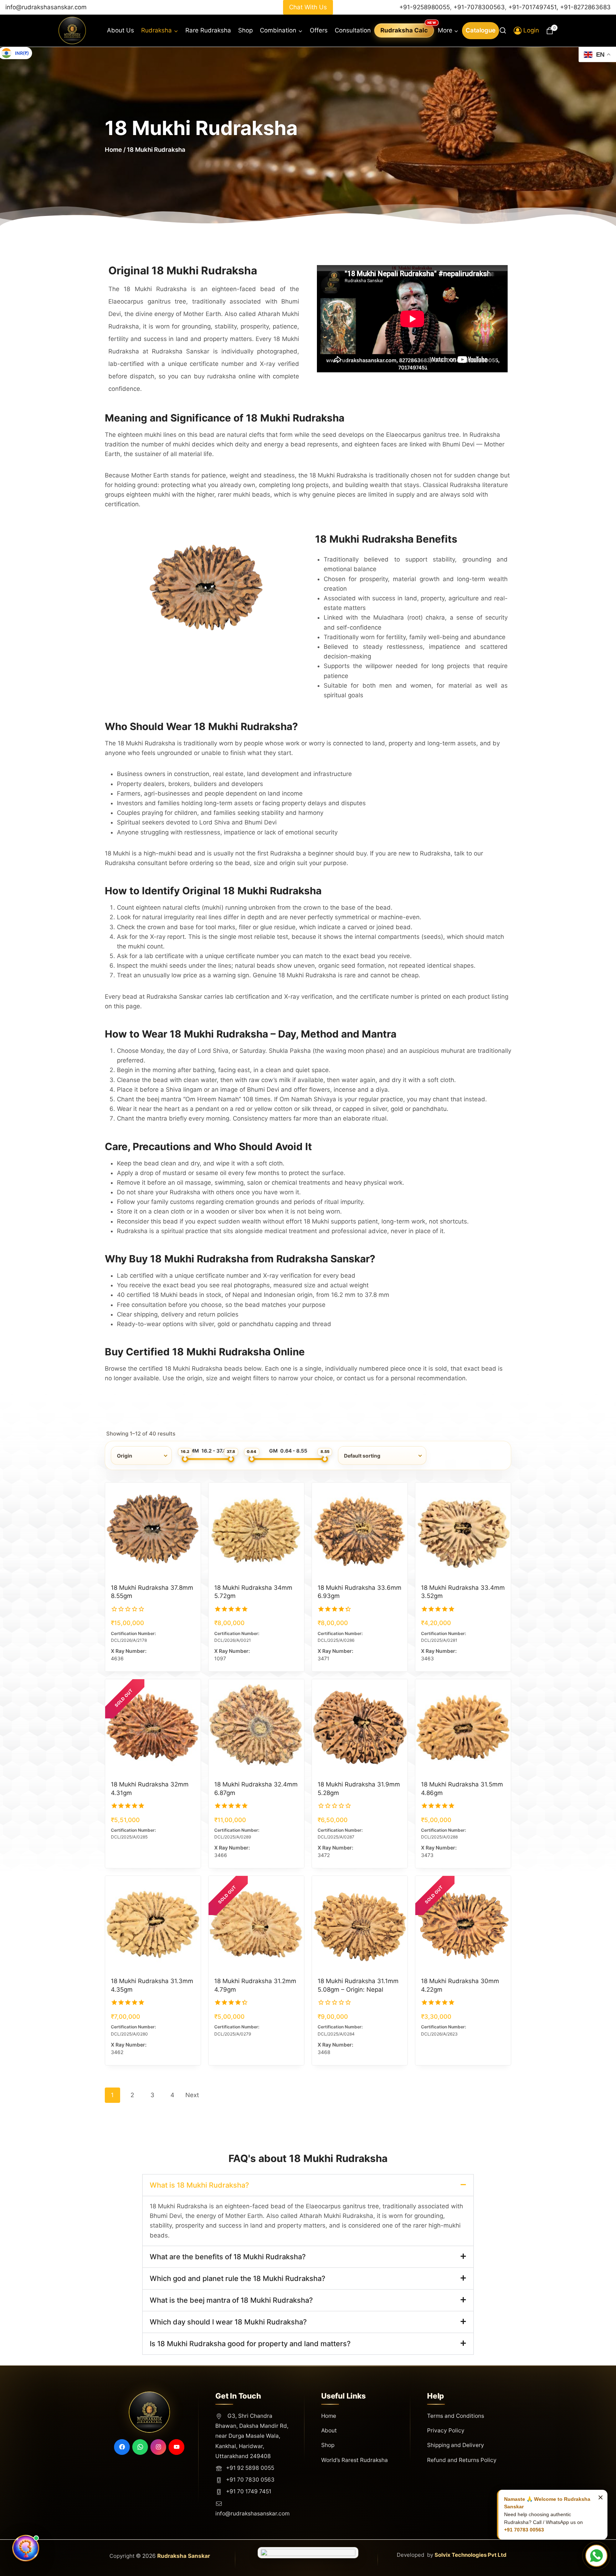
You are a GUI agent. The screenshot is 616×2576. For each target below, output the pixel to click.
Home (113, 150)
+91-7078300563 (479, 7)
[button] (308, 2185)
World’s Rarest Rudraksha (355, 2460)
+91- (585, 7)
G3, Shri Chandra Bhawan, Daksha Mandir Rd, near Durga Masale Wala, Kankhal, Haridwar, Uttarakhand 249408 (252, 2436)
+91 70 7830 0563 (250, 2480)
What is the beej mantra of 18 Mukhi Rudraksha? (231, 2300)
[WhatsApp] (140, 2447)
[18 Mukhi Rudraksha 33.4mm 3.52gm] (463, 1530)
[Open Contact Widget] (596, 2556)
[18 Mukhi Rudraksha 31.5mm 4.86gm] (463, 1727)
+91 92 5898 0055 (250, 2468)
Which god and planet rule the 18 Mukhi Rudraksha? (238, 2278)
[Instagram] (158, 2447)
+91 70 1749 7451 (249, 2491)
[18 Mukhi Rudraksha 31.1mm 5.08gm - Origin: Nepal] (360, 1924)
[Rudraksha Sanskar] (72, 30)
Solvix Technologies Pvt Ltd (471, 2555)
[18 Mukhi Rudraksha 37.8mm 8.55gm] (153, 1530)
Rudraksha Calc (404, 30)
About (329, 2430)
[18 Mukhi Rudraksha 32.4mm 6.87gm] (256, 1727)
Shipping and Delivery (456, 2445)
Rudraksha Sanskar (184, 2556)
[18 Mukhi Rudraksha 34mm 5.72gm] (256, 1530)
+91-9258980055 (425, 7)
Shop (245, 30)
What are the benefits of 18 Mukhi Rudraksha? (228, 2257)
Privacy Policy (446, 2430)
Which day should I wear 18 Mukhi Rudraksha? (228, 2322)
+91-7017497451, (534, 7)
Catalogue (481, 30)
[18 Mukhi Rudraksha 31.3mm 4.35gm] (153, 1924)
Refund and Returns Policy (462, 2460)
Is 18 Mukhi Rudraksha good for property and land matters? (250, 2344)
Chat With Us (308, 7)
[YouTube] (176, 2447)
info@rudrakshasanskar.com (46, 7)
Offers (319, 30)
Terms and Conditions (456, 2416)
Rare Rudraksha (208, 30)
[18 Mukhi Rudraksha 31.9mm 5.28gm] (360, 1727)
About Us (120, 30)
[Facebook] (122, 2447)
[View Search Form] (503, 30)
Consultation (353, 30)
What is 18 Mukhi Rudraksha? (199, 2185)
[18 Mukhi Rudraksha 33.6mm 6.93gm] (360, 1530)
